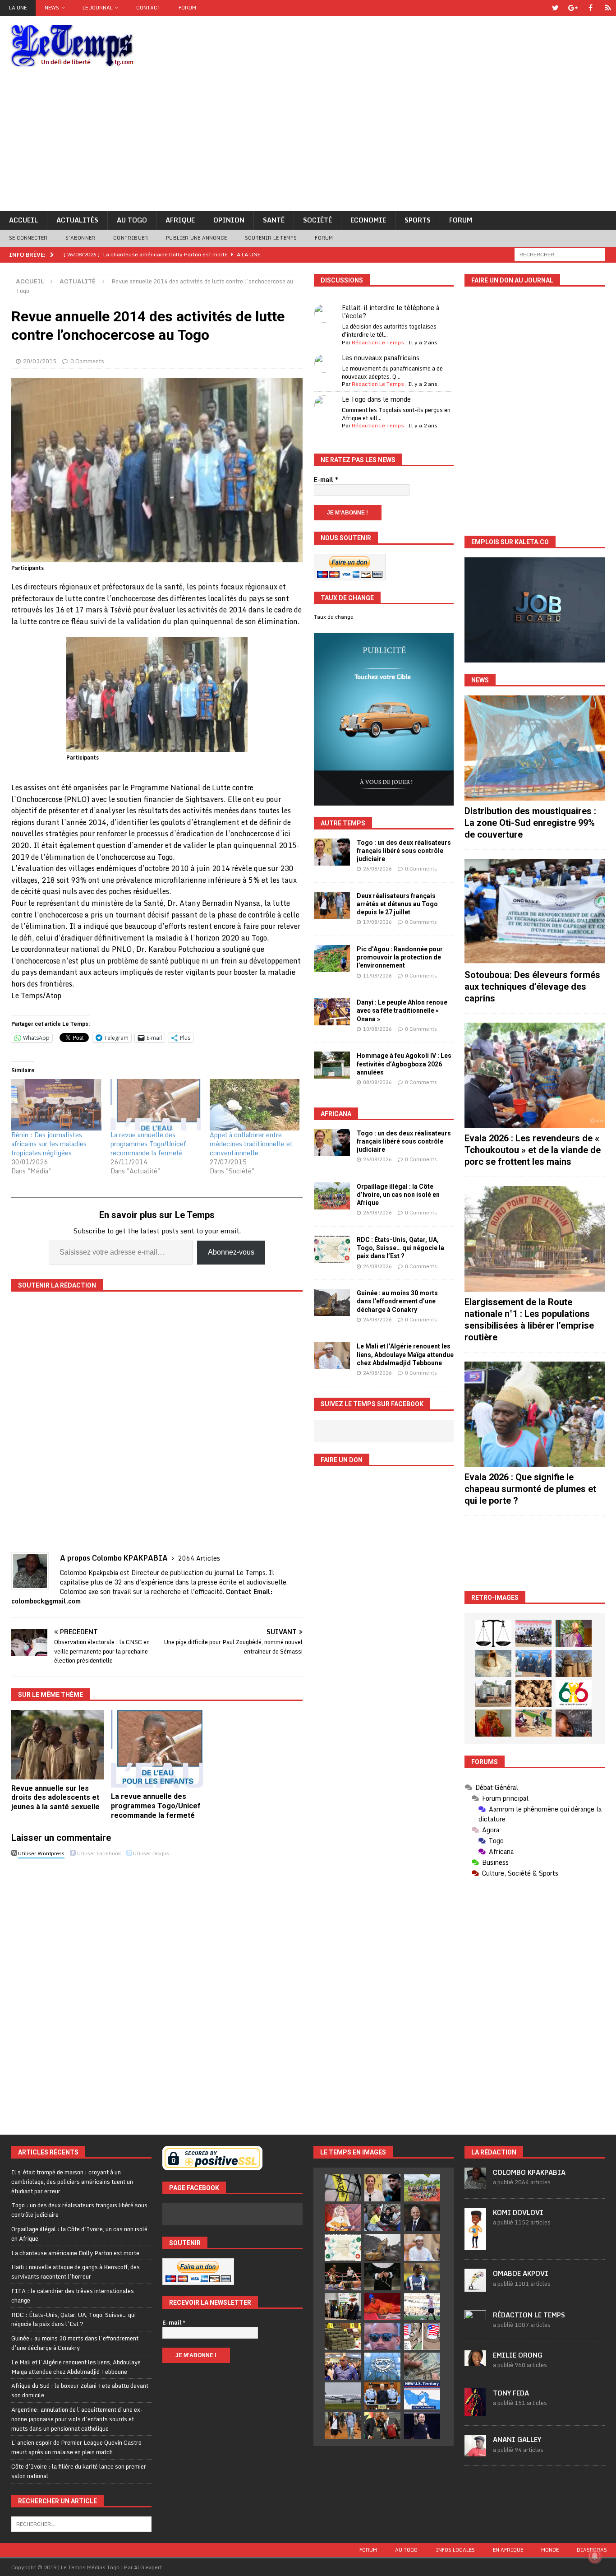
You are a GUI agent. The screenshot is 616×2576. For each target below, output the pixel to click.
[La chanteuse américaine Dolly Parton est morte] (343, 2218)
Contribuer (131, 238)
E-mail (326, 480)
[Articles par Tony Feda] (475, 2412)
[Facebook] (591, 8)
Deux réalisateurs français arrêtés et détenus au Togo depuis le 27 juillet (397, 904)
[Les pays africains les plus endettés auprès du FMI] (382, 2366)
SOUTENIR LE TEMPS (271, 238)
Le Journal (98, 8)
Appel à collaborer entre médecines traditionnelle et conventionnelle (251, 1144)
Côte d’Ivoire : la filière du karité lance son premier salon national (79, 2471)
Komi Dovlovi (518, 2212)
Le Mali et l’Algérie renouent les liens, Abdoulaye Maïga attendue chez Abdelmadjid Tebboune (405, 1354)
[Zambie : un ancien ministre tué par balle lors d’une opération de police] (343, 2366)
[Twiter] (555, 8)
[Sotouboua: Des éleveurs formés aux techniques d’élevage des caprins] (535, 911)
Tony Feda (511, 2393)
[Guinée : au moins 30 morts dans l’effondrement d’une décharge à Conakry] (332, 1302)
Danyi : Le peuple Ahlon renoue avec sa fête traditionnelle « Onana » (402, 1010)
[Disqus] (157, 1988)
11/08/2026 (377, 976)
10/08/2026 (377, 1029)
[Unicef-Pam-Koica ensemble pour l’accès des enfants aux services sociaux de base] (533, 1663)
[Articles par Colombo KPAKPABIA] (475, 2184)
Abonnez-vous (231, 1252)
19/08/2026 (377, 922)
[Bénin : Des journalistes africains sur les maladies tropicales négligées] (56, 1105)
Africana (336, 1114)
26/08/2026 (377, 869)
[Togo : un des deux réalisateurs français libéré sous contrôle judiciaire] (332, 852)
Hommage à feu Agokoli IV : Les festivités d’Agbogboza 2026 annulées (404, 1064)
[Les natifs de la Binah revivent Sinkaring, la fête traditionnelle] (533, 1723)
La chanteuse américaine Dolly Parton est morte (75, 2253)
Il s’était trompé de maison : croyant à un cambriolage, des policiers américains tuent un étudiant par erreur (72, 2182)
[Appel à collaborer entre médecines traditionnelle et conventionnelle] (255, 1105)
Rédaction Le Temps (378, 342)
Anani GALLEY (517, 2439)
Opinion (229, 220)
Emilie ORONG (518, 2355)
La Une (18, 8)
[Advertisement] (308, 143)
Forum (187, 8)
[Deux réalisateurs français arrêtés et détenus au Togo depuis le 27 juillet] (332, 905)
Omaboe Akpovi (521, 2273)
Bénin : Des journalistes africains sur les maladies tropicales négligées (49, 1144)
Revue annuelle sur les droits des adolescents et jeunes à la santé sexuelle (55, 1798)
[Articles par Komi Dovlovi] (475, 2246)
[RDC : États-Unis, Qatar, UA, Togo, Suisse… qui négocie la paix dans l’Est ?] (332, 1249)
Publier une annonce (196, 238)
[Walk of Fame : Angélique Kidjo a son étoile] (382, 2307)
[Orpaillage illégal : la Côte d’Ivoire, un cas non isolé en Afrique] (332, 1196)
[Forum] (608, 8)
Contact (148, 8)
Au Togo (132, 220)
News (52, 8)
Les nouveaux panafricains (381, 358)
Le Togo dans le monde (376, 399)
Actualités (77, 220)
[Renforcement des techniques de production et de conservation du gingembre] (533, 1693)
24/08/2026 (377, 1266)
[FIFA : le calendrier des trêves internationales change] (422, 2218)
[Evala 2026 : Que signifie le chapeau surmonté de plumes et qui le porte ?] (535, 1414)
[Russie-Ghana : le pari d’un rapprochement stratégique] (382, 2425)
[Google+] (573, 8)
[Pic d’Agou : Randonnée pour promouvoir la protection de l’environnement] (332, 959)
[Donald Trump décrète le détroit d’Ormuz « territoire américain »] (422, 2396)
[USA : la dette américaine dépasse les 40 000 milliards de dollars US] (422, 2366)
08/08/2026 (377, 1082)
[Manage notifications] (595, 2556)
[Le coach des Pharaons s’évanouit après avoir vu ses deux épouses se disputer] (422, 2425)
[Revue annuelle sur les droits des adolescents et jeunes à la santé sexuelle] (57, 1744)
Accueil (23, 220)
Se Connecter (28, 238)
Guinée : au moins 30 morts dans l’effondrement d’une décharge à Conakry (397, 1301)
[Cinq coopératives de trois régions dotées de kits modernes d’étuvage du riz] (493, 1693)
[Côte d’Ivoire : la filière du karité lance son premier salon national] (343, 2307)
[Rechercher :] (560, 254)
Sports (418, 220)
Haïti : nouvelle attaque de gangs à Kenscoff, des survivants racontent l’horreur (76, 2272)
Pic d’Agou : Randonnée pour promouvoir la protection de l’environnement (400, 957)
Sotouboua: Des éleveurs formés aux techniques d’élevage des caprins (532, 987)
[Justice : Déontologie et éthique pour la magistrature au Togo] (493, 1633)
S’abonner (80, 238)
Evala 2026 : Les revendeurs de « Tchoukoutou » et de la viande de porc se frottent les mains (533, 1150)
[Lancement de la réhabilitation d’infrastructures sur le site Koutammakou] (574, 1663)
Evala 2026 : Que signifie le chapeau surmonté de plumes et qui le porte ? (530, 1489)
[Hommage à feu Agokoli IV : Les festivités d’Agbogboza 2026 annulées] (332, 1065)
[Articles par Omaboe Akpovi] (475, 2287)
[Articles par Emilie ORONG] (475, 2361)
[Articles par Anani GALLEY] (475, 2452)
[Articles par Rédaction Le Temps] (475, 2327)
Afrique (180, 220)
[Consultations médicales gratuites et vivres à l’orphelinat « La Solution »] (533, 1633)
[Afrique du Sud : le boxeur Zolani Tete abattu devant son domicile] (343, 2277)
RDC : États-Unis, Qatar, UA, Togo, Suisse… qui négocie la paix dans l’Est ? (400, 1248)
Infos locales (455, 2550)
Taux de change (334, 617)
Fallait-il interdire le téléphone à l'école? (391, 312)
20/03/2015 (40, 361)
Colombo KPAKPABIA (529, 2172)
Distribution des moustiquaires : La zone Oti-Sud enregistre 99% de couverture (530, 823)
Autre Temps (343, 823)
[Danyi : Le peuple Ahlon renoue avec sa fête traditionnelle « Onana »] (332, 1012)
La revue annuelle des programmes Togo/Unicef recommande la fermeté (148, 1144)
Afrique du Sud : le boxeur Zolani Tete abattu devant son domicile (80, 2390)
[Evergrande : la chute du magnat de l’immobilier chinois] (382, 2396)
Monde (550, 2550)
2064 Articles (199, 1558)
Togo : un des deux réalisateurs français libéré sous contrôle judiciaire (404, 851)
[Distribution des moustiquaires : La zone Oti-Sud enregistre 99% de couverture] (535, 748)
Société (317, 220)
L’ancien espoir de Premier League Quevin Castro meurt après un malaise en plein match (76, 2447)
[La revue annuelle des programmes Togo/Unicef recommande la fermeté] (156, 1105)
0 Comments (87, 361)
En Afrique (508, 2550)
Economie (368, 220)
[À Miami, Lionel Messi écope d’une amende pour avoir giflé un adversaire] (422, 2307)
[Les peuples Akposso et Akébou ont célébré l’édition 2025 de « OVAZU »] (493, 1663)
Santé (274, 220)
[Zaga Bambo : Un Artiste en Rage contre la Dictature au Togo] (493, 1723)
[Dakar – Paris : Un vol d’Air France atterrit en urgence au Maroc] (343, 2396)
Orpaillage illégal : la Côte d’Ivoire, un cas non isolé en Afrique (398, 1195)
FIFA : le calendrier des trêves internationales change (73, 2296)
